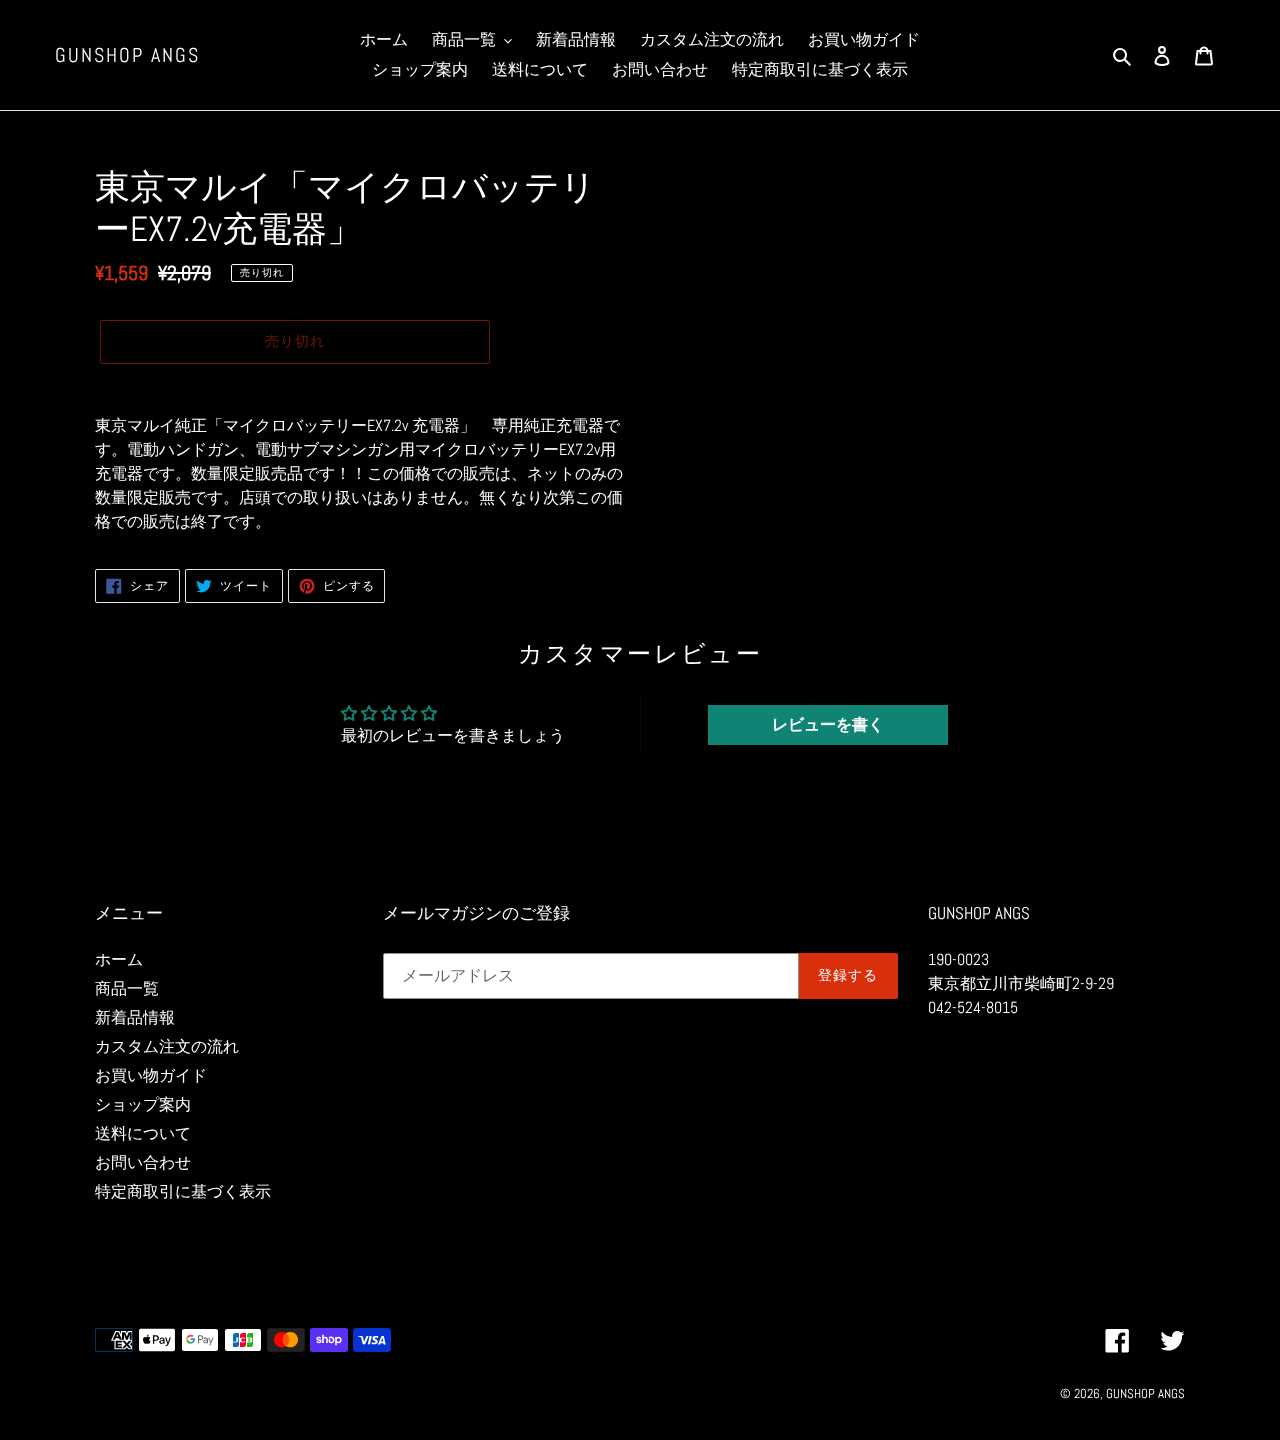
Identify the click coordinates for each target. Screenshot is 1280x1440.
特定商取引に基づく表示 (183, 1191)
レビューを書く (828, 724)
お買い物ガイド (151, 1075)
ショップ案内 (143, 1104)
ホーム (119, 959)
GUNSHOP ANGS (127, 55)
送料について (143, 1133)
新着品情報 (135, 1017)
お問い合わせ (143, 1162)
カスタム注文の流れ (167, 1046)
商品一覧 (127, 988)
